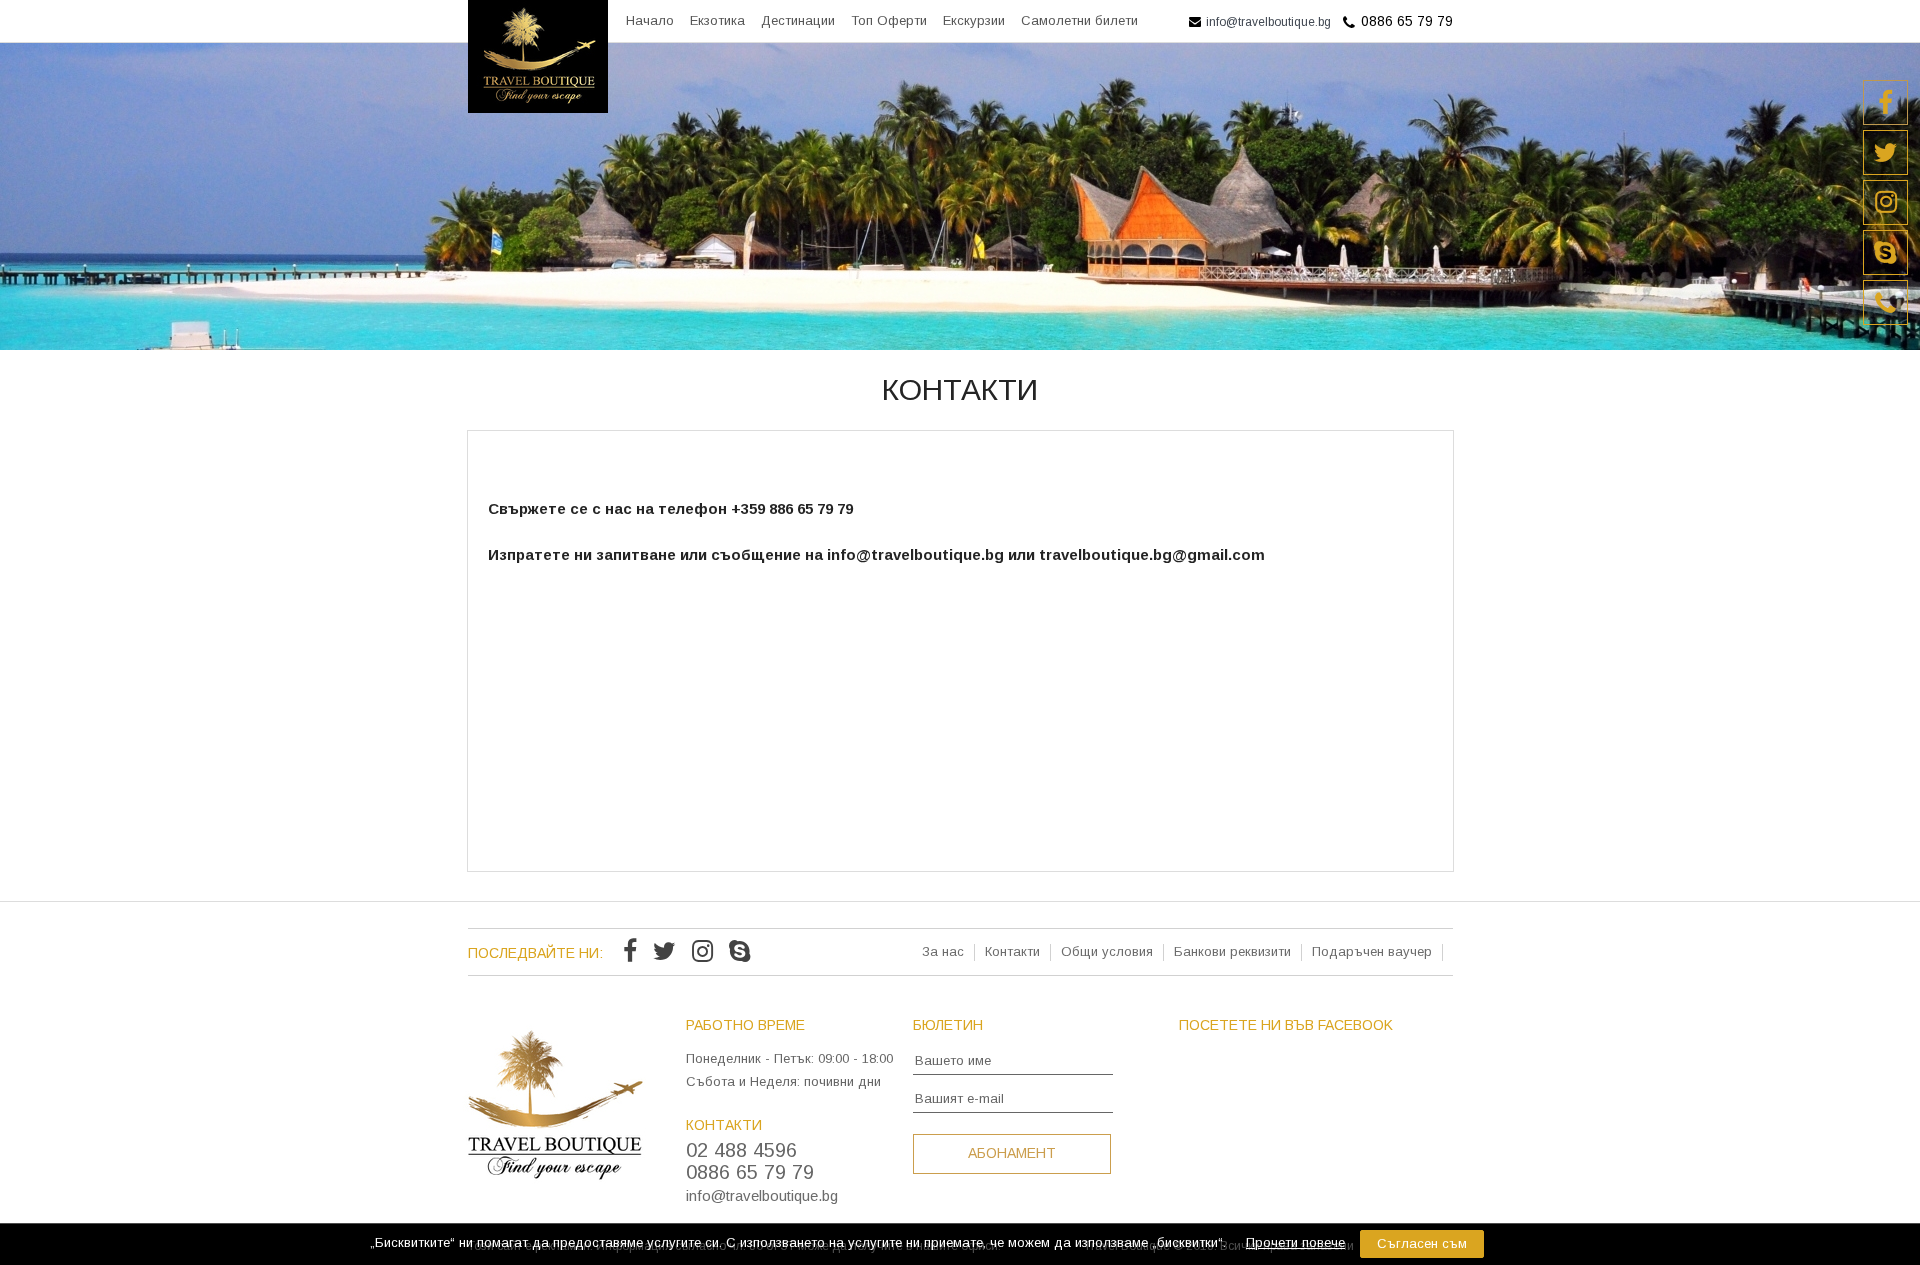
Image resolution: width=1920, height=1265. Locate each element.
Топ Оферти (889, 20)
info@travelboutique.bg (1267, 22)
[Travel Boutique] (538, 107)
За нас (943, 951)
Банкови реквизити (1232, 951)
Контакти (1012, 951)
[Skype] (739, 954)
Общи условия (1107, 951)
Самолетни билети (1079, 20)
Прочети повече (1295, 1242)
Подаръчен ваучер (1372, 951)
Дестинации (798, 20)
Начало (650, 20)
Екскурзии (974, 20)
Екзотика (717, 20)
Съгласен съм (1422, 1243)
